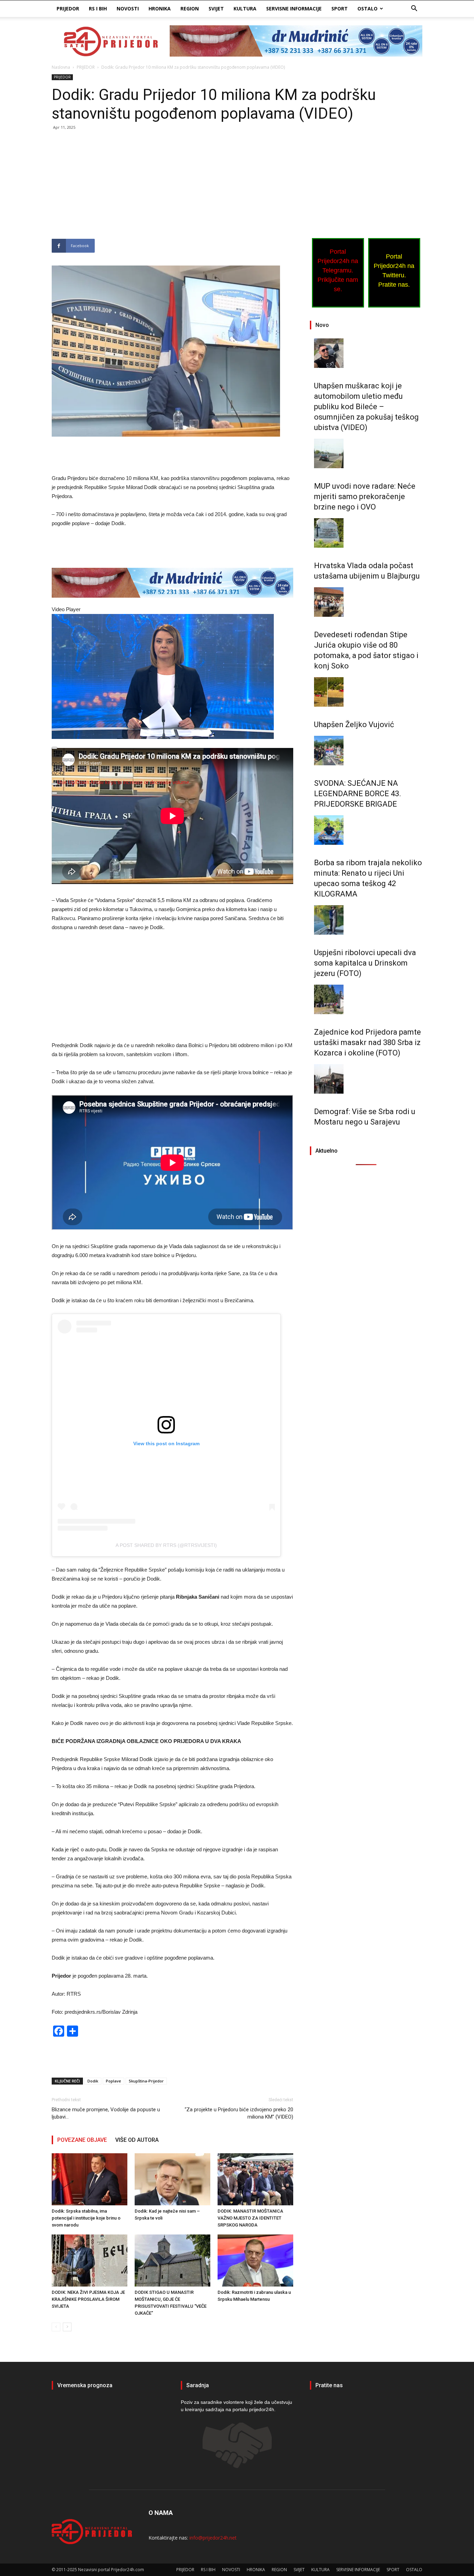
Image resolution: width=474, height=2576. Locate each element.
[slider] (58, 764)
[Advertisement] (172, 187)
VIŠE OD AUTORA (137, 2140)
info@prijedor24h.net (213, 2538)
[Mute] (54, 784)
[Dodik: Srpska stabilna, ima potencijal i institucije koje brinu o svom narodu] (90, 2179)
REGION (190, 9)
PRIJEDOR (68, 9)
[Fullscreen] (54, 793)
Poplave (113, 2081)
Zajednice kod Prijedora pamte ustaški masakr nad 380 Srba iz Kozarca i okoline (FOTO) (367, 1042)
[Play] (54, 748)
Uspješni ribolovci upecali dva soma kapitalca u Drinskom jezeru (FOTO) (365, 963)
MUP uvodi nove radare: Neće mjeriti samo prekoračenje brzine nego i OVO (365, 496)
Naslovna (61, 67)
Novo (322, 325)
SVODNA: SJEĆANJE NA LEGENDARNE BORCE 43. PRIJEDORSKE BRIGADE (358, 794)
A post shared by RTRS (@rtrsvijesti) (166, 1545)
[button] (414, 9)
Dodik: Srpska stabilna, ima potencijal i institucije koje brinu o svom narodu (86, 2218)
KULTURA (245, 9)
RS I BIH (98, 9)
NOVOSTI (128, 9)
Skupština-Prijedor (146, 2081)
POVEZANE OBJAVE (82, 2140)
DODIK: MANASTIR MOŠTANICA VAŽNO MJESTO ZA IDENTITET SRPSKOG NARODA (250, 2218)
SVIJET (216, 9)
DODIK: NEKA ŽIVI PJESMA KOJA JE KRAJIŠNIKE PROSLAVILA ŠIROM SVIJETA (88, 2299)
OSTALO (367, 9)
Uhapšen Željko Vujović (354, 725)
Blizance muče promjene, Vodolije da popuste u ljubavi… (106, 2113)
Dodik (93, 2081)
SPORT (340, 9)
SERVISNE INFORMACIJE (294, 9)
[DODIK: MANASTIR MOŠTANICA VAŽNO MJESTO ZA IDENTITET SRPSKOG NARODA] (255, 2179)
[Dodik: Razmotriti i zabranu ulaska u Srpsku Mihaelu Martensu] (255, 2261)
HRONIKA (160, 9)
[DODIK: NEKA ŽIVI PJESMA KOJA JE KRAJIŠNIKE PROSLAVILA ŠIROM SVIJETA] (90, 2261)
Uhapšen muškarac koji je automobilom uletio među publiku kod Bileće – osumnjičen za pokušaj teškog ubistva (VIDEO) (366, 407)
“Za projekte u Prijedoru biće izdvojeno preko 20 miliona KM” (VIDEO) (239, 2113)
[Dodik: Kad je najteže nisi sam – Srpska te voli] (172, 2179)
